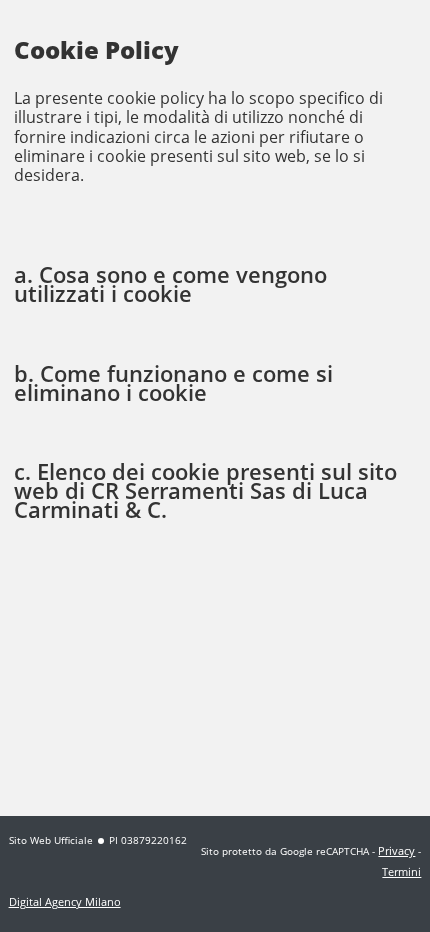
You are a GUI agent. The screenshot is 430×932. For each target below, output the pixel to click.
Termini (401, 871)
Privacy (396, 850)
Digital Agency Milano (65, 901)
